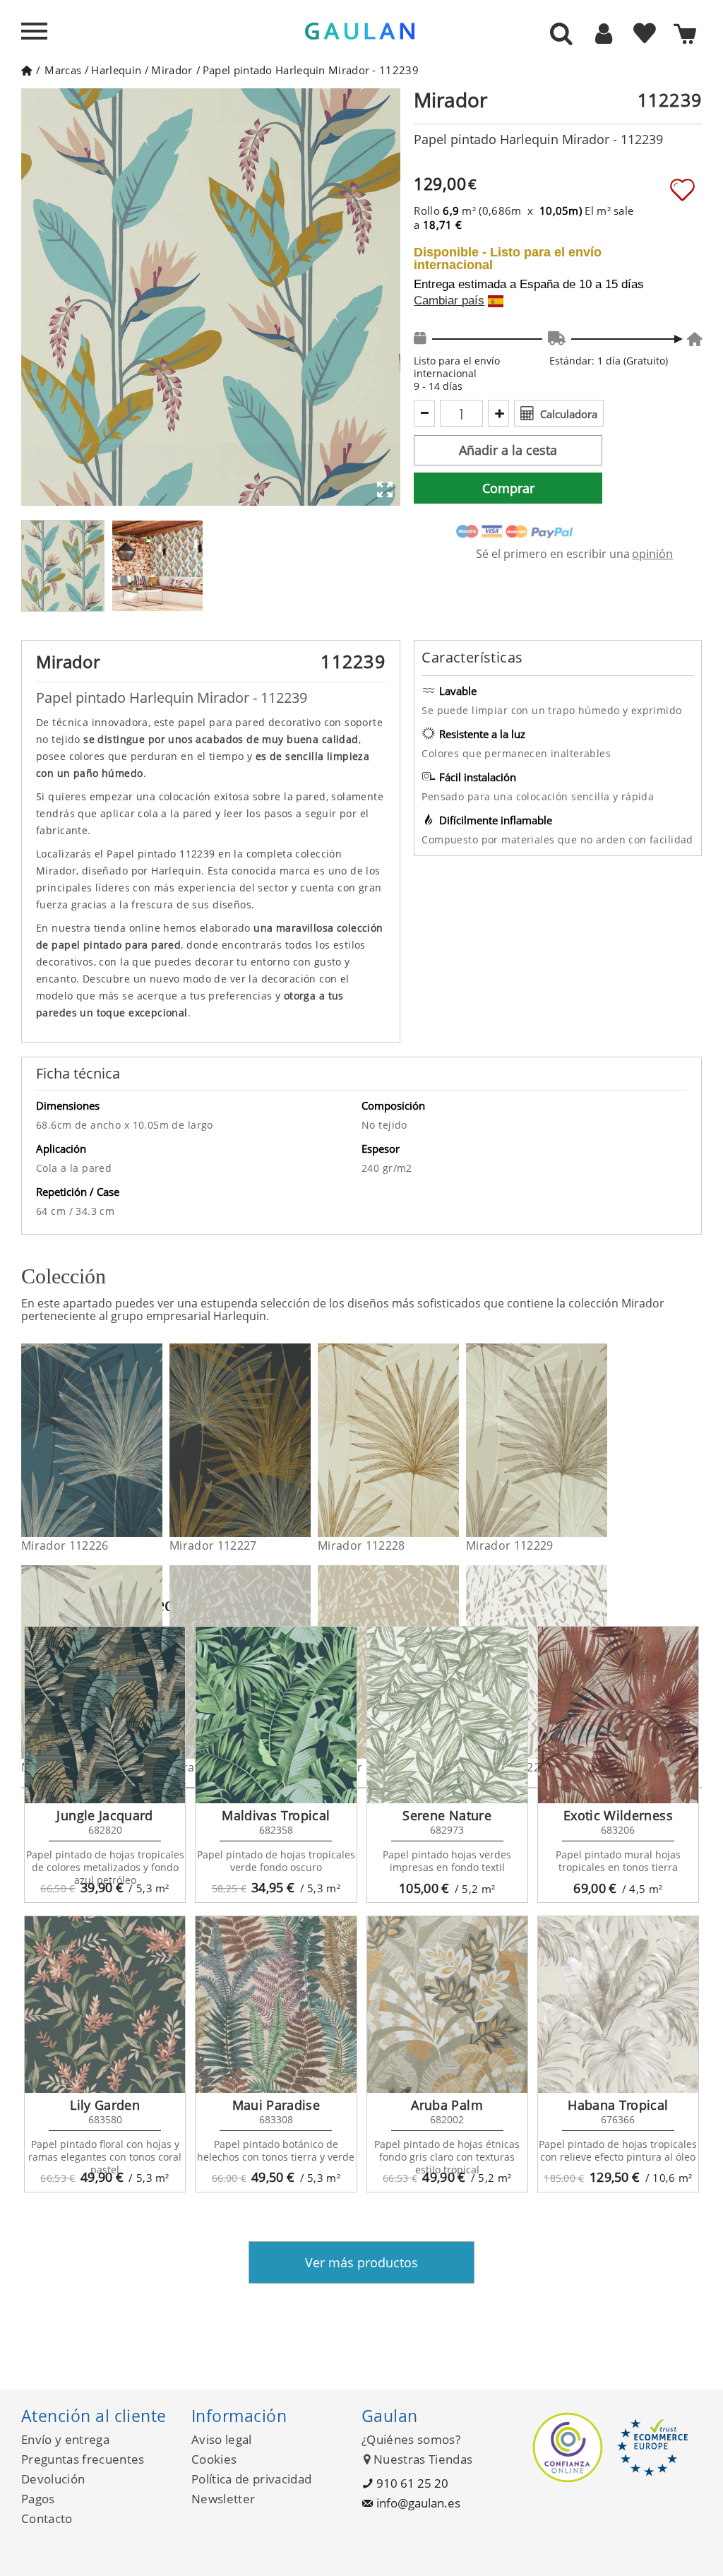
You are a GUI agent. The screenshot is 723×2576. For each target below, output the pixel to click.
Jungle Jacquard (104, 1815)
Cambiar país (449, 301)
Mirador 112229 (509, 1545)
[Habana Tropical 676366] (618, 2005)
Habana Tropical (618, 2105)
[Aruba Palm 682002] (447, 2005)
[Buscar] (561, 35)
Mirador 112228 (361, 1545)
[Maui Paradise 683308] (276, 2005)
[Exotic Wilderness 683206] (618, 1715)
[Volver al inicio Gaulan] (26, 70)
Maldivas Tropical (276, 1815)
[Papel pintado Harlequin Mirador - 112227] (302, 1440)
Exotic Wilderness (618, 1815)
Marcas (63, 70)
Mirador (172, 70)
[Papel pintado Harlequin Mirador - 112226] (154, 1440)
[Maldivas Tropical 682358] (276, 1715)
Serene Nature (447, 1815)
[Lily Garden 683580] (105, 2005)
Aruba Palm (447, 2105)
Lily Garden (105, 2105)
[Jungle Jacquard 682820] (105, 1715)
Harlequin (116, 70)
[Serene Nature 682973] (447, 1715)
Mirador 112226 (65, 1545)
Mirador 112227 (213, 1545)
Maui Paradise (276, 2105)
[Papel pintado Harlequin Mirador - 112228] (450, 1440)
